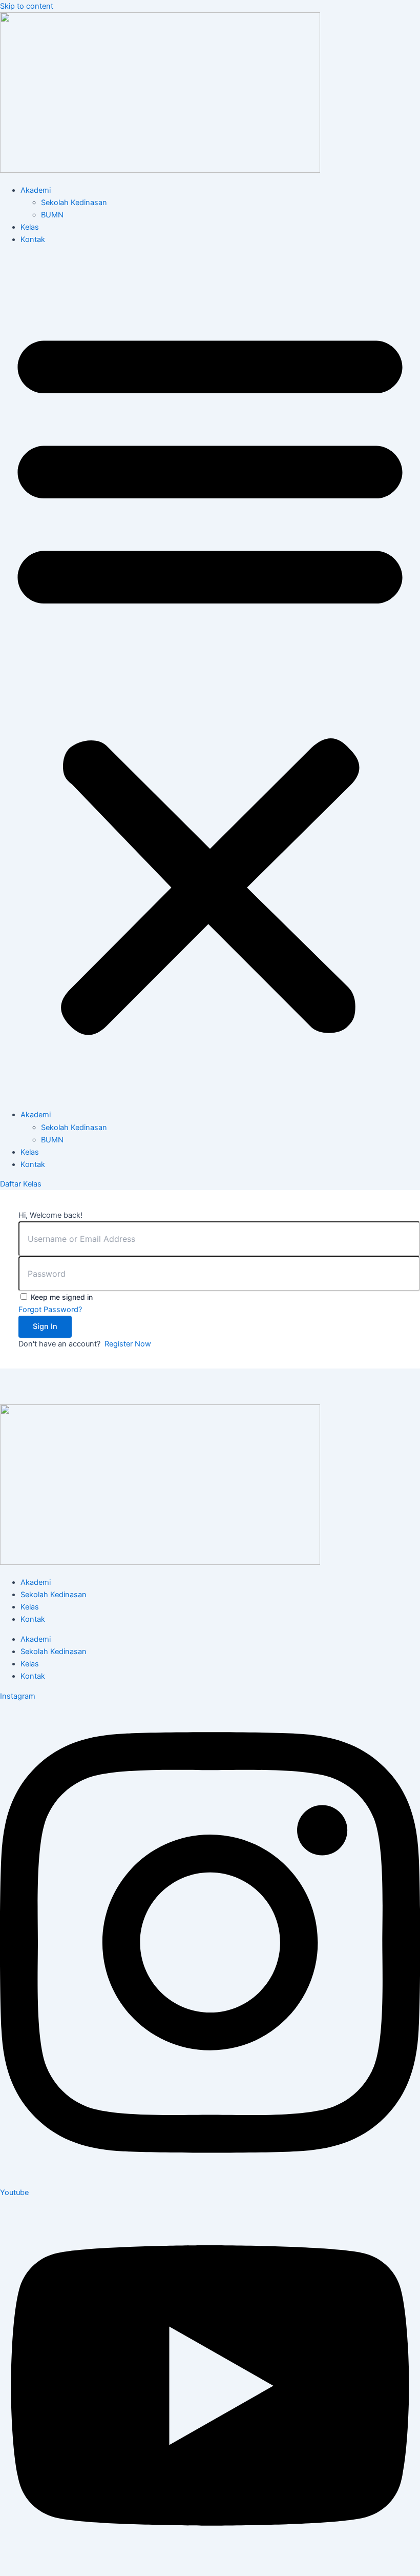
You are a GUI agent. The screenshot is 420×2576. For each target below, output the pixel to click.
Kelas (30, 227)
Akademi (36, 1582)
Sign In (45, 1326)
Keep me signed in (62, 1297)
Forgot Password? (50, 1310)
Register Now (128, 1344)
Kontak (33, 239)
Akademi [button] (36, 190)
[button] (210, 677)
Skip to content (27, 6)
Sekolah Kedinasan (74, 203)
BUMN (52, 215)
